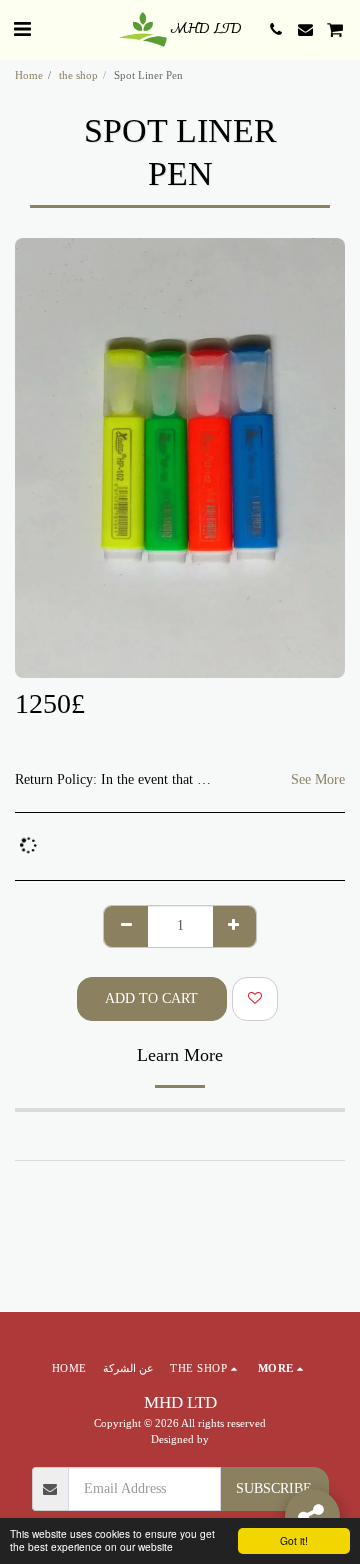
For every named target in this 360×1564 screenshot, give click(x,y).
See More (318, 779)
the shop (78, 75)
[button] (22, 29)
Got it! (294, 1540)
